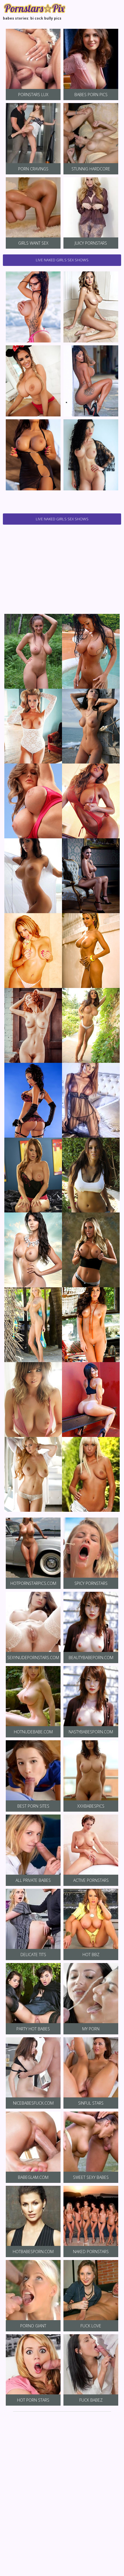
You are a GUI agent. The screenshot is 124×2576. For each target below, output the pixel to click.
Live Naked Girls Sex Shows (62, 260)
